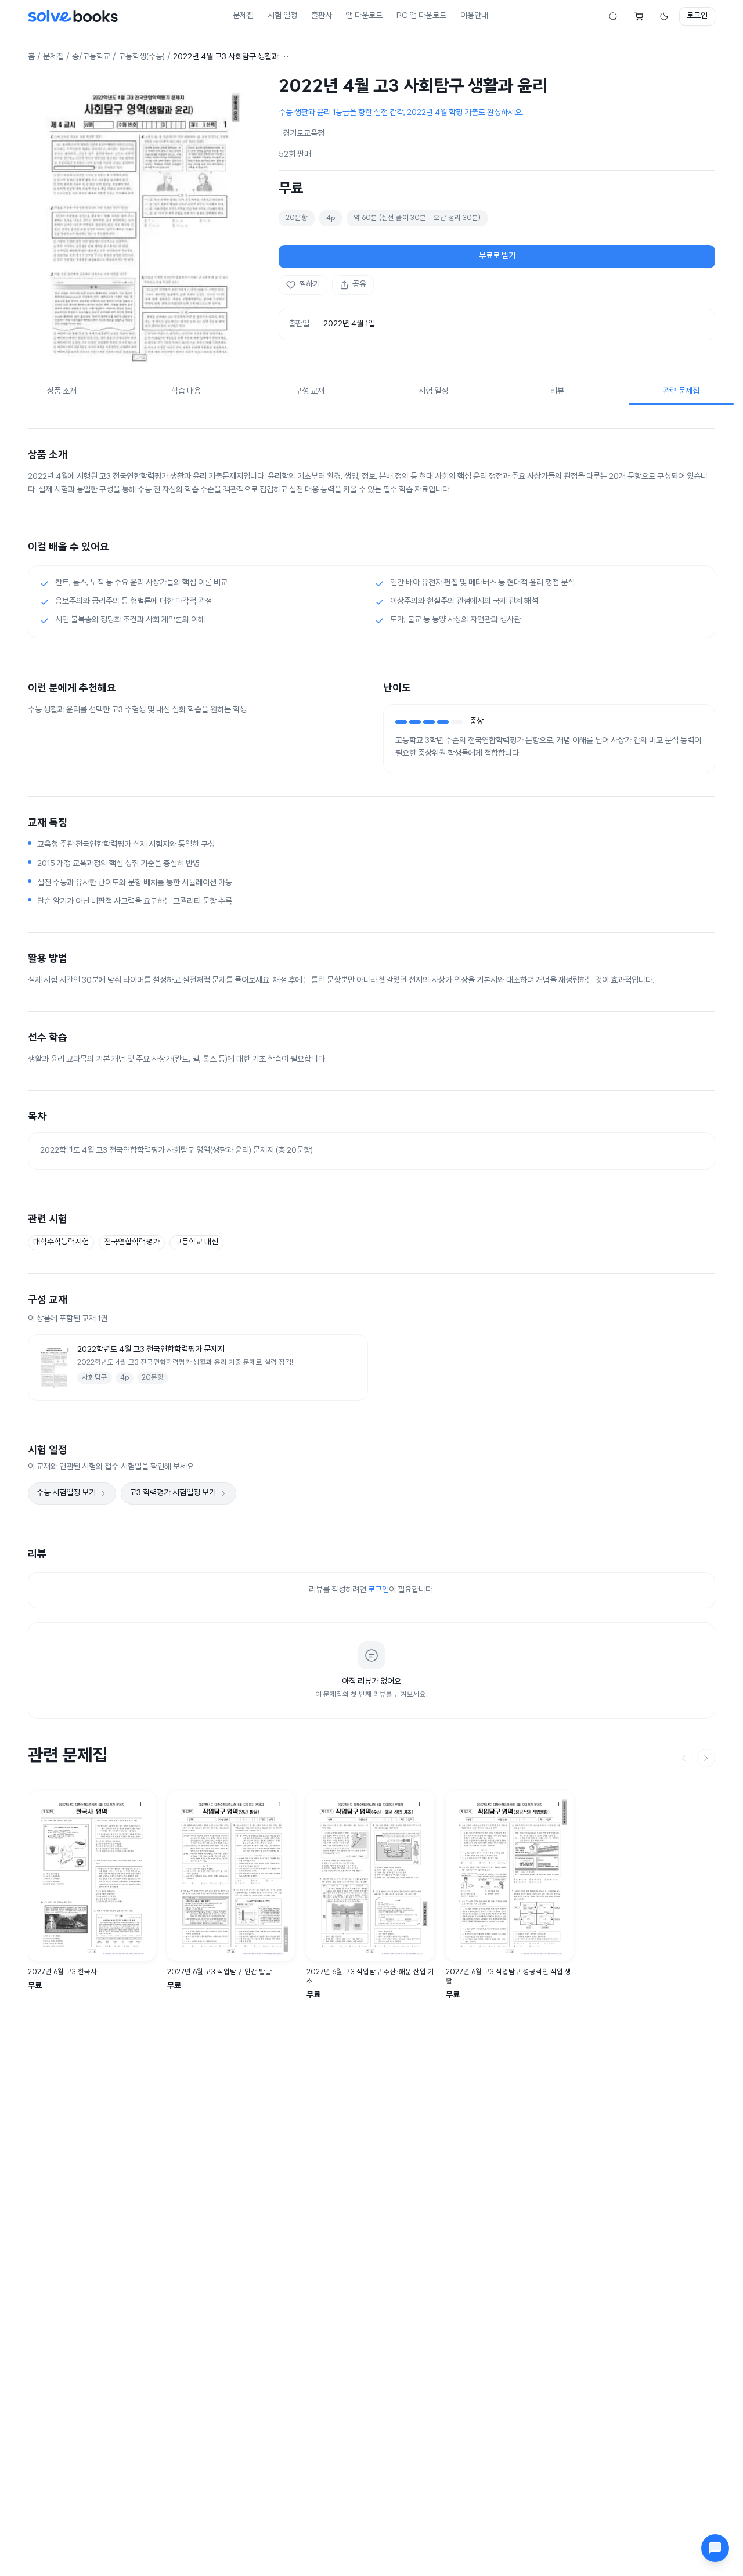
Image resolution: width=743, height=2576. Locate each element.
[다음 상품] (706, 1758)
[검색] (613, 16)
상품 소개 (62, 392)
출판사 (322, 16)
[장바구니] (639, 16)
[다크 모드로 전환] (664, 16)
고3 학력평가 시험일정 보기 (173, 1493)
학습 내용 (186, 392)
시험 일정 (282, 16)
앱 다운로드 (364, 16)
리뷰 (557, 392)
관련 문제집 (681, 392)
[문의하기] (715, 2548)
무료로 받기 (497, 256)
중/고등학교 (91, 57)
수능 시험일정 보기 (66, 1493)
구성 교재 (310, 392)
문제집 (243, 16)
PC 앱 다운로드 (421, 16)
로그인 (697, 16)
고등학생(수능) (142, 57)
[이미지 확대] (139, 226)
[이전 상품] (684, 1758)
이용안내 (474, 16)
